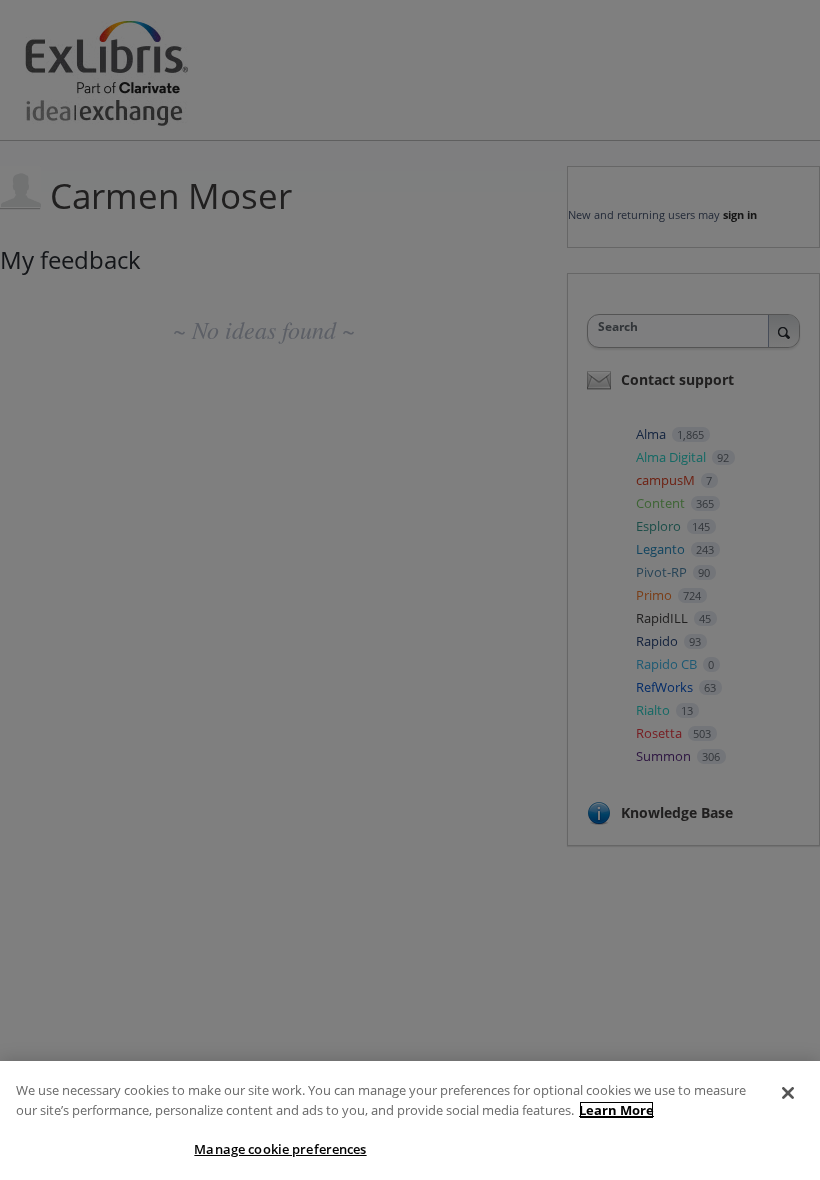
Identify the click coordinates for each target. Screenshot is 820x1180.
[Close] (788, 1093)
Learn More (616, 1110)
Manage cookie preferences (280, 1149)
